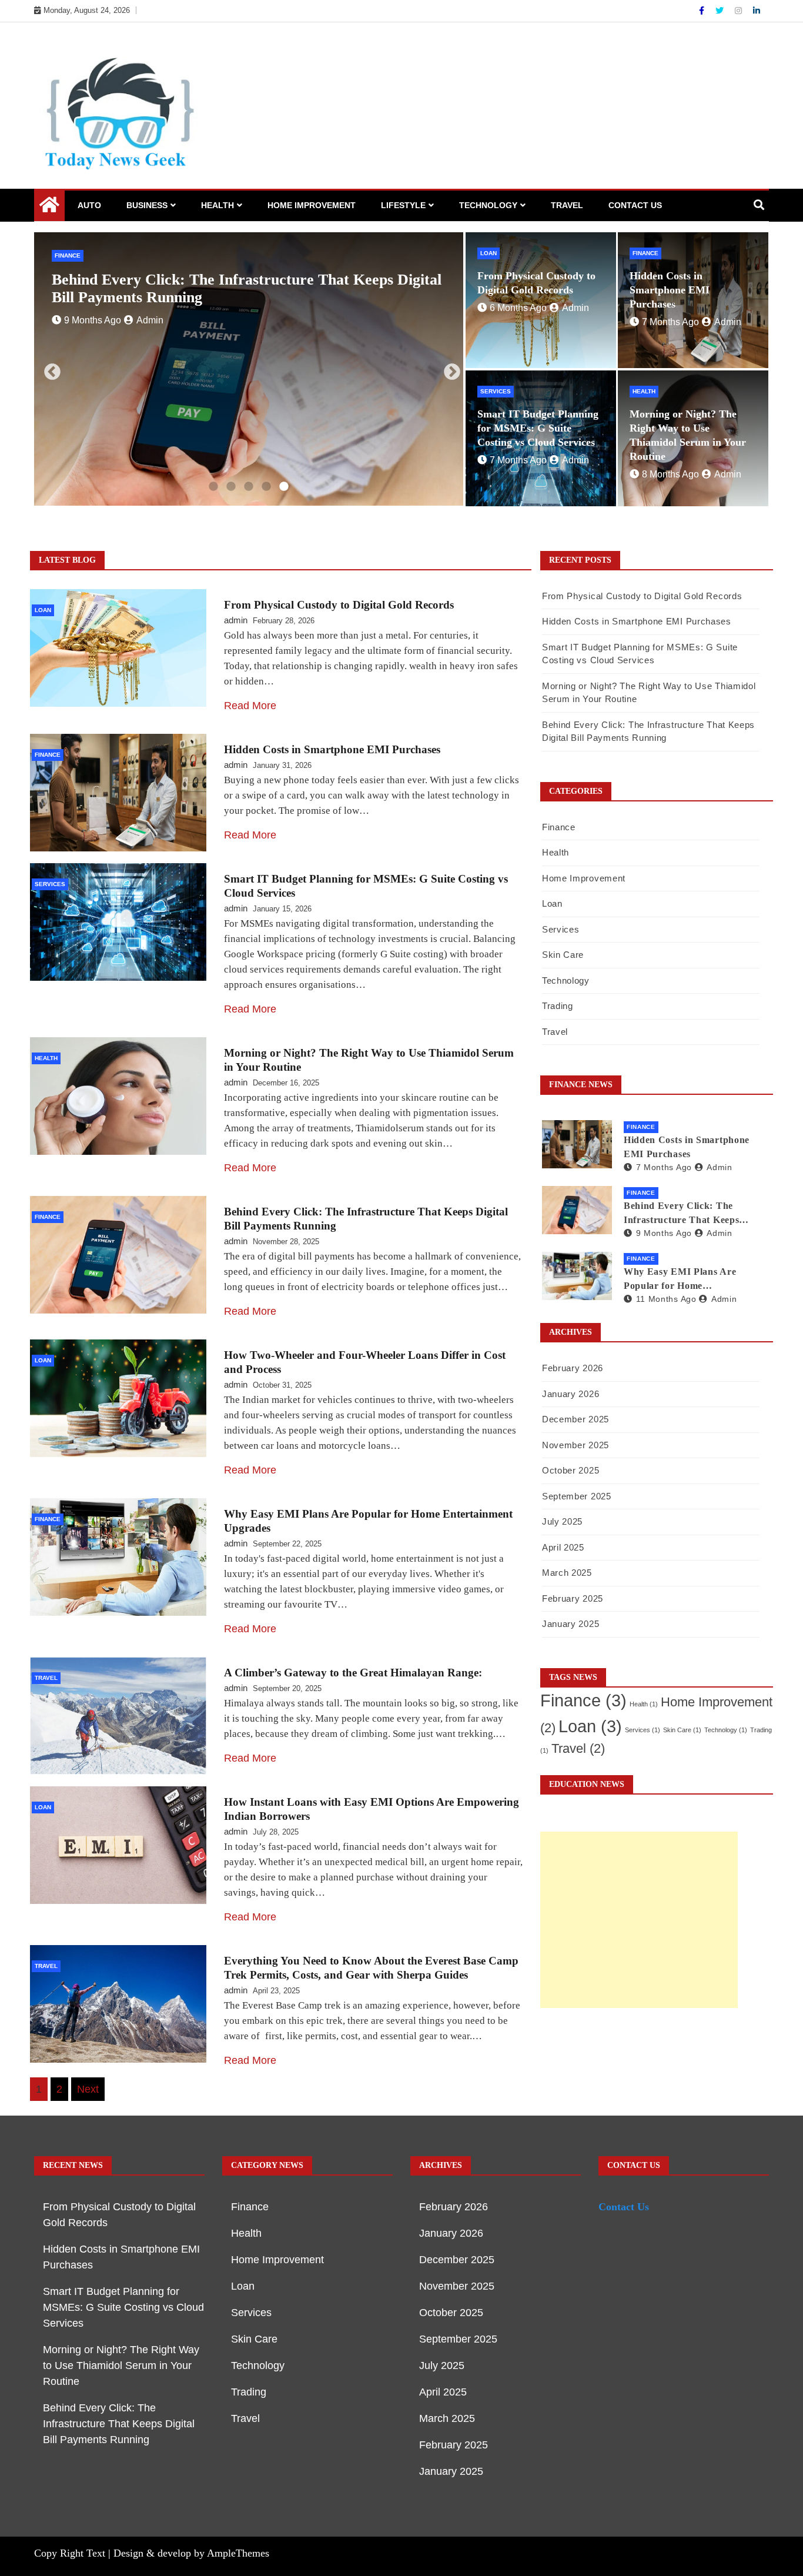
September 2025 (577, 1496)
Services (496, 391)
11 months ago (666, 1299)
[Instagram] (740, 11)
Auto (89, 205)
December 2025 (576, 1419)
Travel (567, 205)
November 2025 (576, 1445)
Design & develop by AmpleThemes (191, 2553)
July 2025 (562, 1521)
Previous (49, 369)
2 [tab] (231, 487)
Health (218, 205)
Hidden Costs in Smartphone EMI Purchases (670, 290)
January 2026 (571, 1394)
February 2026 (573, 1368)
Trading (558, 1006)
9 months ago (664, 1233)
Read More (250, 706)
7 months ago (670, 322)
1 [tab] (213, 487)
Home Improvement (312, 205)
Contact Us (635, 205)
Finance (645, 253)
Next (449, 369)
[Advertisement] (639, 1920)
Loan (63, 255)
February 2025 (573, 1598)
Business (147, 205)
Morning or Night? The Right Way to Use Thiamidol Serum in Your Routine (121, 2365)
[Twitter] (721, 11)
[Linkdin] (757, 11)
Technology (488, 205)
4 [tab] (266, 487)
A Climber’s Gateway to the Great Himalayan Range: (353, 1673)
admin (150, 303)
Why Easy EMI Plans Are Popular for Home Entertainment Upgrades (680, 1280)
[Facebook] (703, 11)
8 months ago (670, 474)
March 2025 (567, 1573)
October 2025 (571, 1470)
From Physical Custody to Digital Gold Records (208, 280)
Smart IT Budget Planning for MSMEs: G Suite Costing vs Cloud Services (538, 428)
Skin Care (563, 955)
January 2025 (571, 1624)
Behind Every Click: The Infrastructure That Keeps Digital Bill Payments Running (690, 1214)
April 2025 (563, 1547)
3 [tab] (249, 487)
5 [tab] (284, 487)
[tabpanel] (249, 369)
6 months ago (93, 303)
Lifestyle (403, 205)
